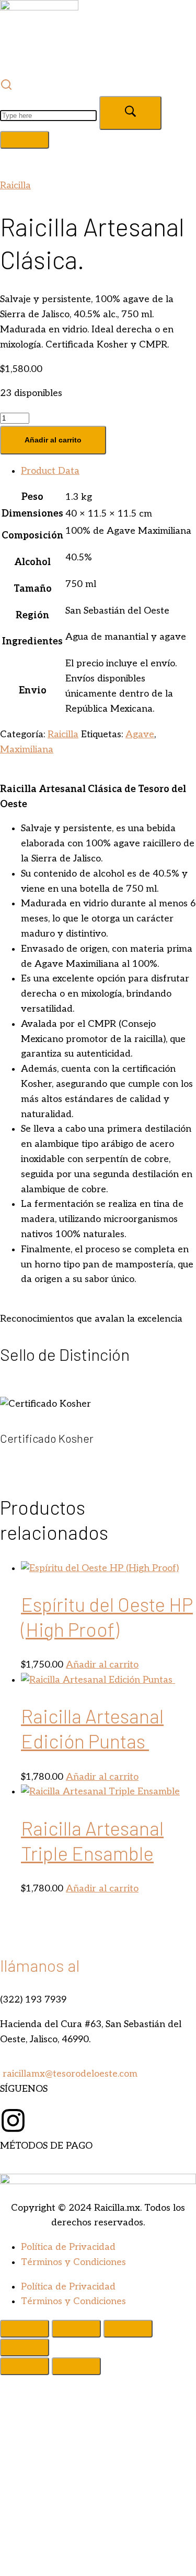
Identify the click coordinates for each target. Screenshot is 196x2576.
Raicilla (15, 185)
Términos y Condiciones (73, 2262)
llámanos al (40, 1965)
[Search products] (98, 116)
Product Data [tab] (50, 471)
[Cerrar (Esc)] (25, 2347)
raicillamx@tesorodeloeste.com (69, 2074)
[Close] (25, 140)
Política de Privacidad (68, 2247)
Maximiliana (27, 750)
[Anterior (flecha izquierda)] (25, 2366)
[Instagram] (13, 2120)
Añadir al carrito (53, 440)
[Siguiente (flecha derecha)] (76, 2366)
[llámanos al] (13, 1920)
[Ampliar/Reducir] (25, 2329)
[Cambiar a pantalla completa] (76, 2329)
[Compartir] (128, 2329)
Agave (140, 734)
